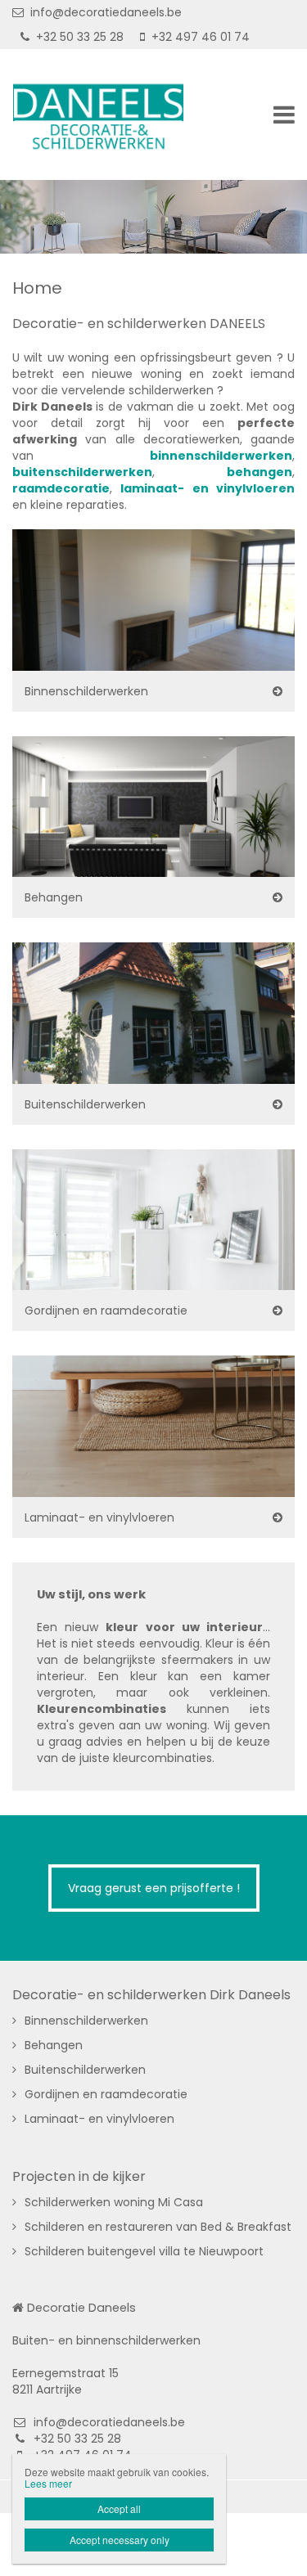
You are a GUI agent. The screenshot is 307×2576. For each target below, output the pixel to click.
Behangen (54, 897)
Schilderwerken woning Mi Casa (114, 2202)
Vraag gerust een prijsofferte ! (154, 1888)
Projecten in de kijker (79, 2177)
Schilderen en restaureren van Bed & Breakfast (158, 2227)
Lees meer (48, 2483)
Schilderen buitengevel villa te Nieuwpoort (144, 2251)
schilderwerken (243, 456)
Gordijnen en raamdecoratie (106, 1310)
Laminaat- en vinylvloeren (99, 1517)
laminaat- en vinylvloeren (208, 488)
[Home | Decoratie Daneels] (123, 115)
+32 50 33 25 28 (80, 37)
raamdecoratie (61, 488)
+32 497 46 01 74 (201, 37)
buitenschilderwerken (82, 472)
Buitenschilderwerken (85, 1104)
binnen (172, 456)
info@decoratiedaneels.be (106, 12)
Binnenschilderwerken (86, 691)
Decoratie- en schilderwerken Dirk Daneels (151, 1995)
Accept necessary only (120, 2540)
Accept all (119, 2509)
